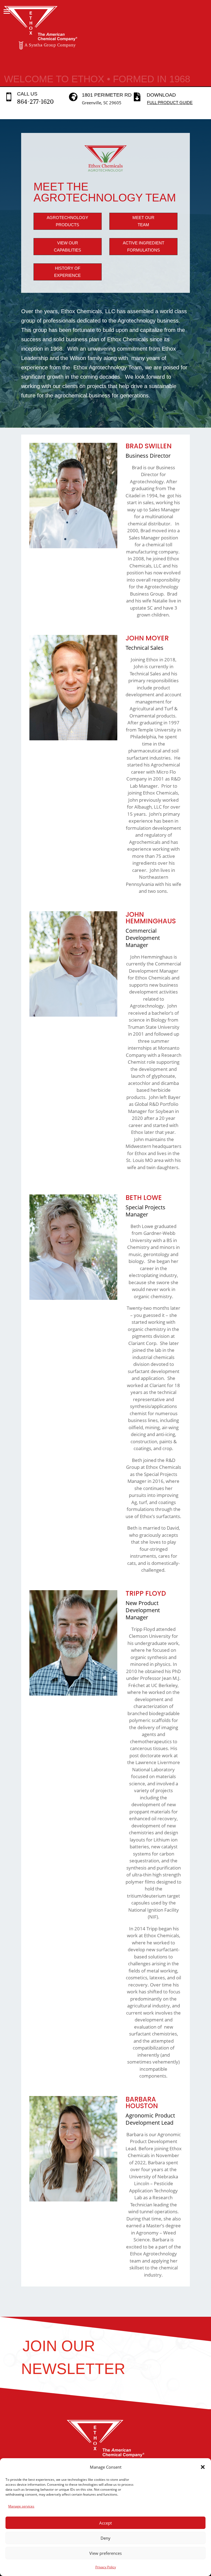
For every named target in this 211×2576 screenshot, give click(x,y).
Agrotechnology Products (67, 221)
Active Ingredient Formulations (144, 246)
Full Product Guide (170, 103)
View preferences (105, 2553)
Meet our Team (143, 221)
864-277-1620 (35, 102)
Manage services (21, 2506)
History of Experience (67, 272)
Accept (105, 2523)
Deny (105, 2538)
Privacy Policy (106, 2567)
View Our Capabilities (67, 246)
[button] (203, 2467)
